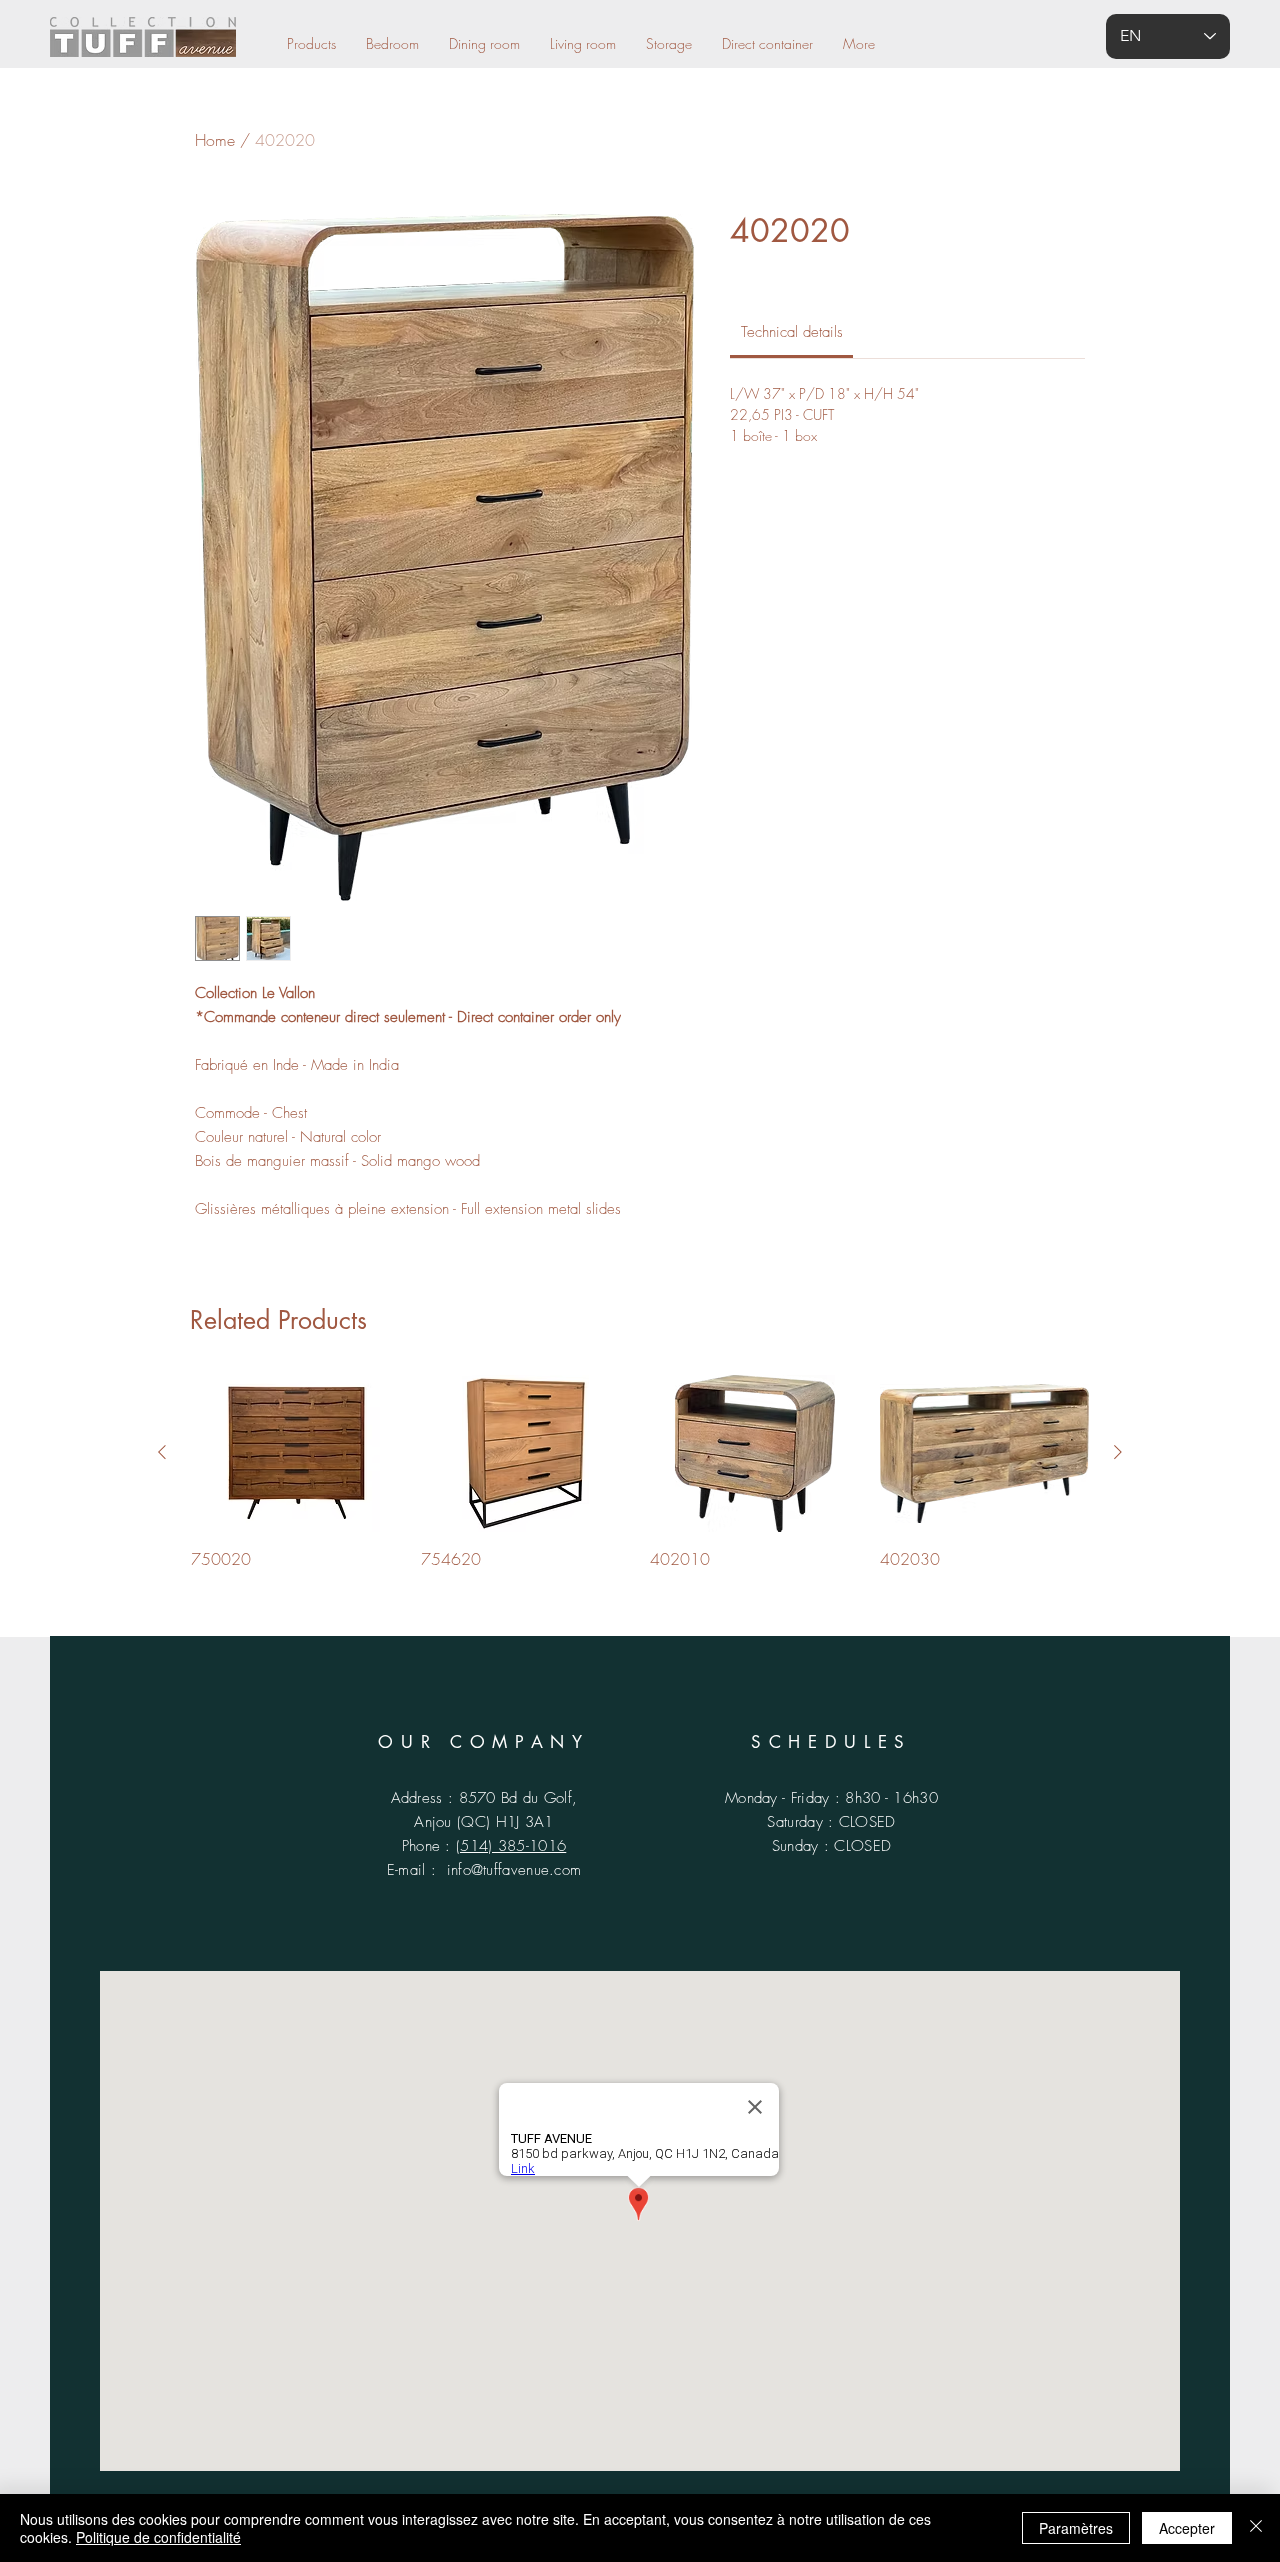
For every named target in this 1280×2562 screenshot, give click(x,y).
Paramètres (1076, 2528)
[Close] (1256, 2528)
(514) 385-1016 (511, 1846)
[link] (792, 332)
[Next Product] (1118, 1452)
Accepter (1187, 2528)
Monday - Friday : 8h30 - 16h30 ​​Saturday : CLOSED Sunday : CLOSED (831, 1822)
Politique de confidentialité (158, 2537)
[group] (640, 1473)
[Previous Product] (162, 1452)
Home (215, 140)
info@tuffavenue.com (514, 1870)
